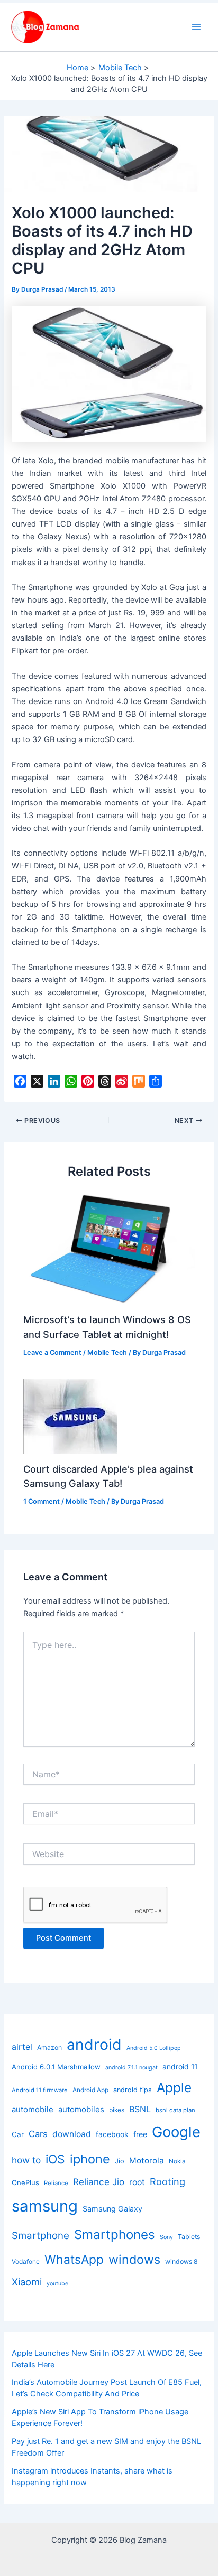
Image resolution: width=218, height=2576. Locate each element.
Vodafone (26, 2261)
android (94, 2044)
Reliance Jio (99, 2182)
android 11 (180, 2067)
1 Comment (42, 1501)
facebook (112, 2134)
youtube (57, 2284)
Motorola (147, 2161)
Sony (166, 2237)
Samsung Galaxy (112, 2209)
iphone (90, 2159)
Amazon (49, 2048)
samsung (45, 2206)
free (140, 2134)
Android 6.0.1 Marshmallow (56, 2067)
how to (26, 2160)
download (72, 2134)
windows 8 (181, 2261)
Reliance (56, 2183)
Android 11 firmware (40, 2090)
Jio (120, 2161)
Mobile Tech (107, 1352)
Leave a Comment (52, 1352)
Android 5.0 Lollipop (154, 2048)
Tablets (189, 2237)
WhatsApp (74, 2260)
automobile (33, 2109)
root (137, 2182)
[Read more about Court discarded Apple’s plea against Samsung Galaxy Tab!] (70, 1416)
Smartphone (40, 2236)
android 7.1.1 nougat (131, 2068)
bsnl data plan (175, 2110)
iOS (55, 2159)
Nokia (177, 2161)
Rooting (167, 2181)
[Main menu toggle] (196, 27)
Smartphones (115, 2235)
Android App (90, 2090)
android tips (133, 2090)
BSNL (140, 2109)
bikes (117, 2110)
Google (176, 2132)
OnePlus (25, 2182)
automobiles (81, 2109)
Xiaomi (27, 2282)
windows (134, 2259)
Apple (174, 2087)
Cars (38, 2134)
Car (18, 2134)
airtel (22, 2047)
